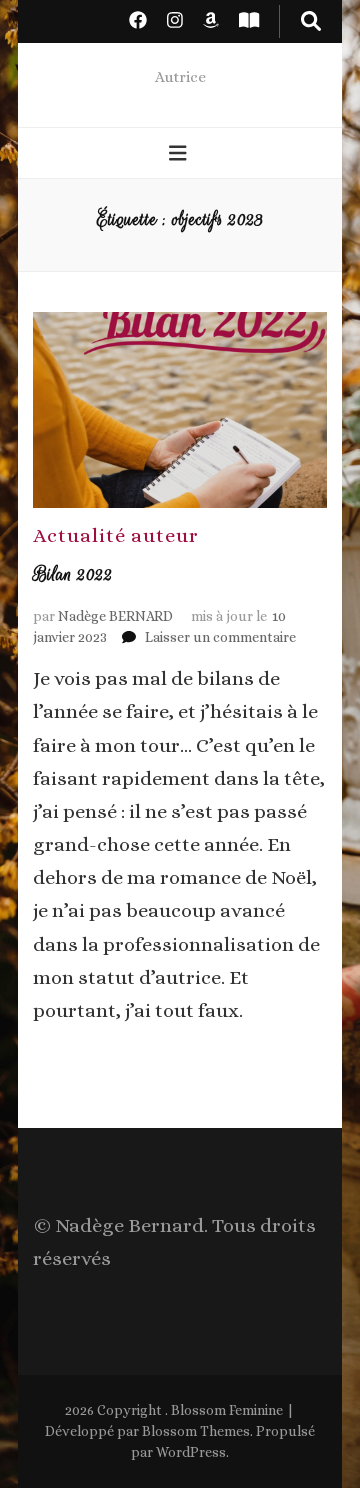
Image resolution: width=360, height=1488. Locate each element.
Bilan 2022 (73, 574)
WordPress (191, 1452)
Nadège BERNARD (115, 616)
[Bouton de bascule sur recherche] (311, 21)
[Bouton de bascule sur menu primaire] (180, 154)
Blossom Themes (196, 1431)
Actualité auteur (116, 535)
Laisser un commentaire (220, 637)
